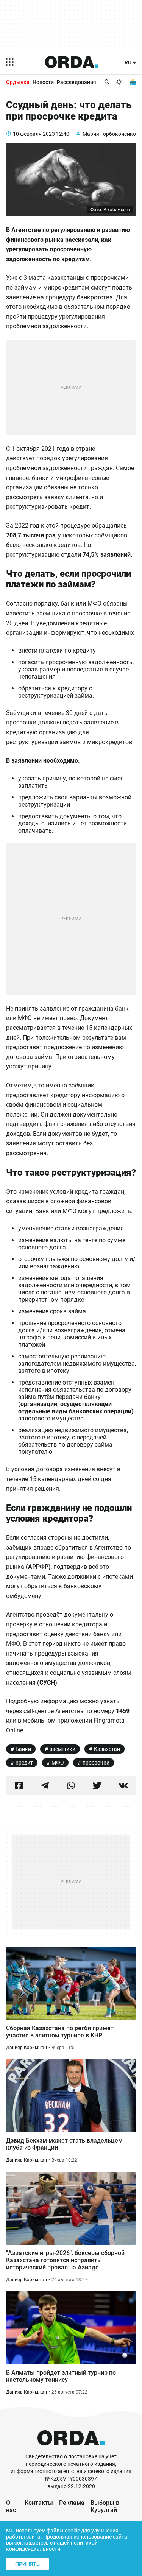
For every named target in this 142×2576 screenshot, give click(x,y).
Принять (27, 2564)
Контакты (39, 2503)
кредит (24, 1763)
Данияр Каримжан (27, 2048)
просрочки (96, 1763)
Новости (43, 82)
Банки (23, 1749)
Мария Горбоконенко (109, 134)
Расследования (76, 82)
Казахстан (107, 1749)
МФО (58, 1763)
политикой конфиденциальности (52, 2546)
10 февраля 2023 (34, 134)
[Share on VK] (123, 1786)
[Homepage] (72, 62)
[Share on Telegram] (45, 1786)
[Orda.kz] (71, 2449)
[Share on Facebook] (19, 1786)
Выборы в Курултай (105, 2506)
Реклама (72, 2503)
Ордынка (18, 82)
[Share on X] (97, 1786)
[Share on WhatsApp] (71, 1786)
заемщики (62, 1749)
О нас (11, 2506)
